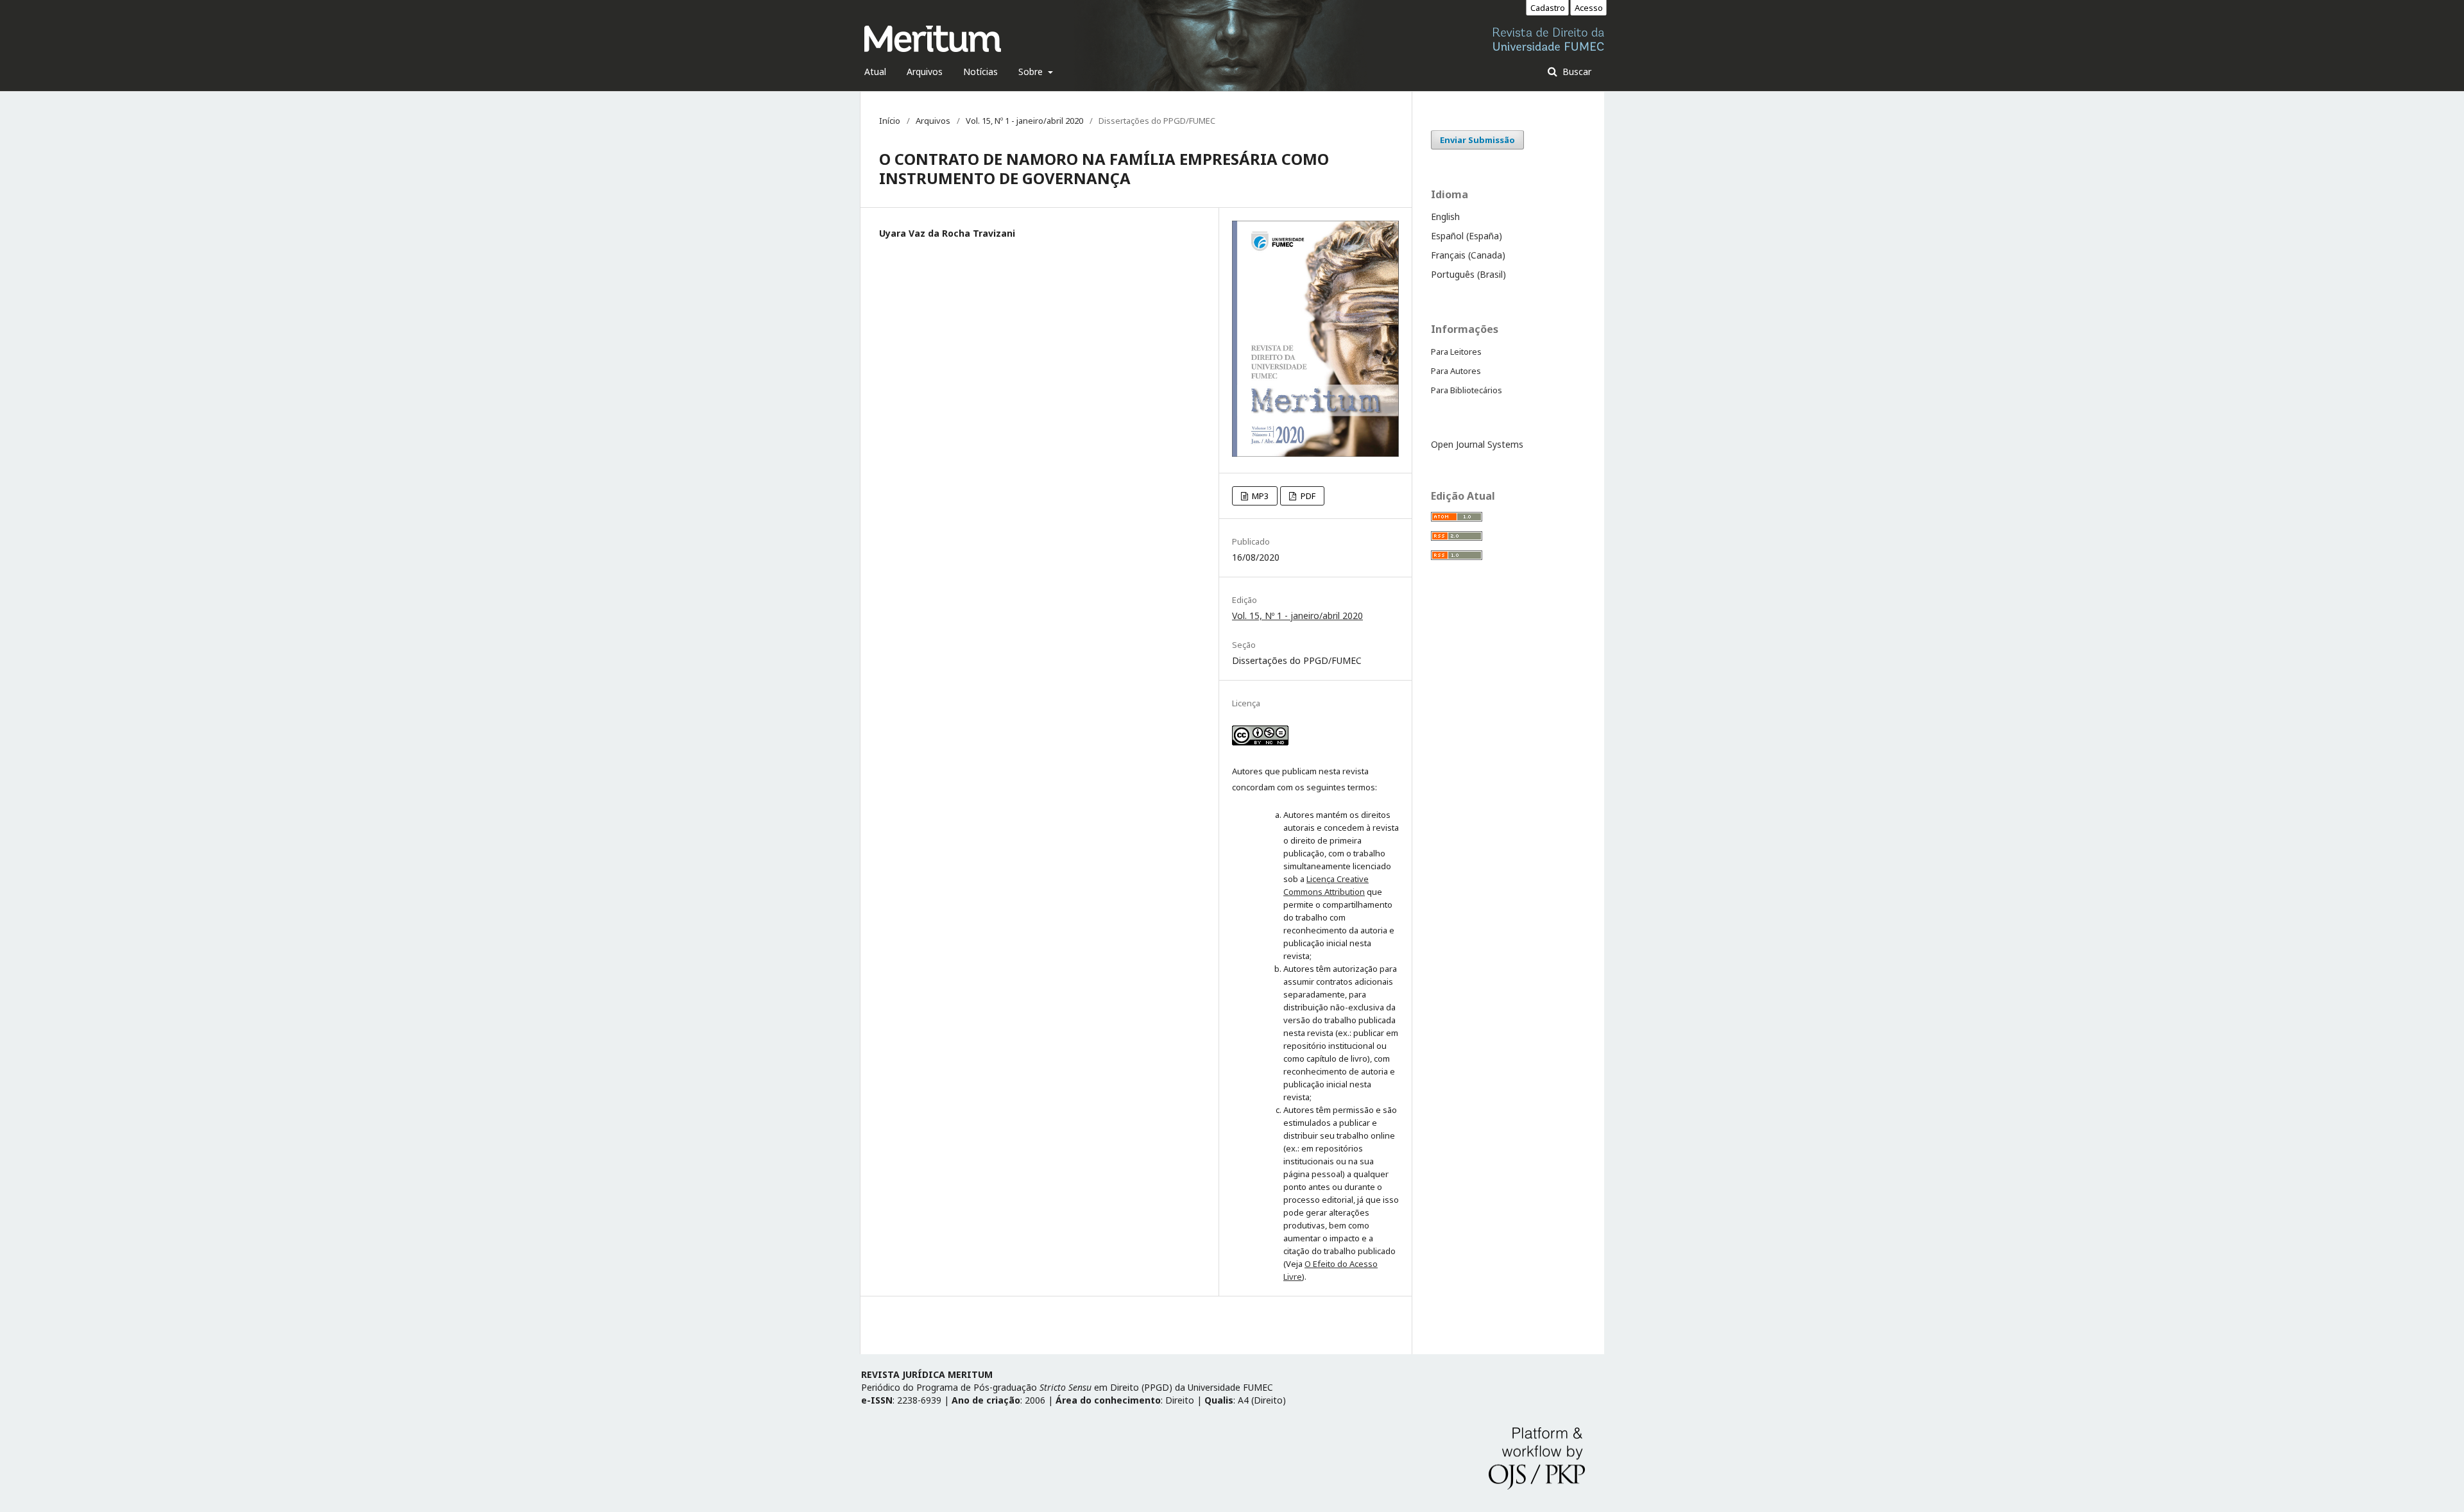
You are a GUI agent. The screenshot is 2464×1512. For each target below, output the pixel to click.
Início (890, 121)
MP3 (1259, 496)
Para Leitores (1456, 352)
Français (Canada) (1468, 255)
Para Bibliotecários (1467, 390)
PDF (1307, 496)
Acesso (1589, 8)
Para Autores (1456, 371)
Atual (875, 72)
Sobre (1032, 72)
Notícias (980, 72)
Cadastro (1548, 8)
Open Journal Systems (1477, 444)
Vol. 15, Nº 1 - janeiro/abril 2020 (1024, 121)
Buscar (1576, 72)
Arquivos (925, 72)
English (1445, 217)
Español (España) (1467, 236)
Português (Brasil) (1468, 274)
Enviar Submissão (1477, 140)
